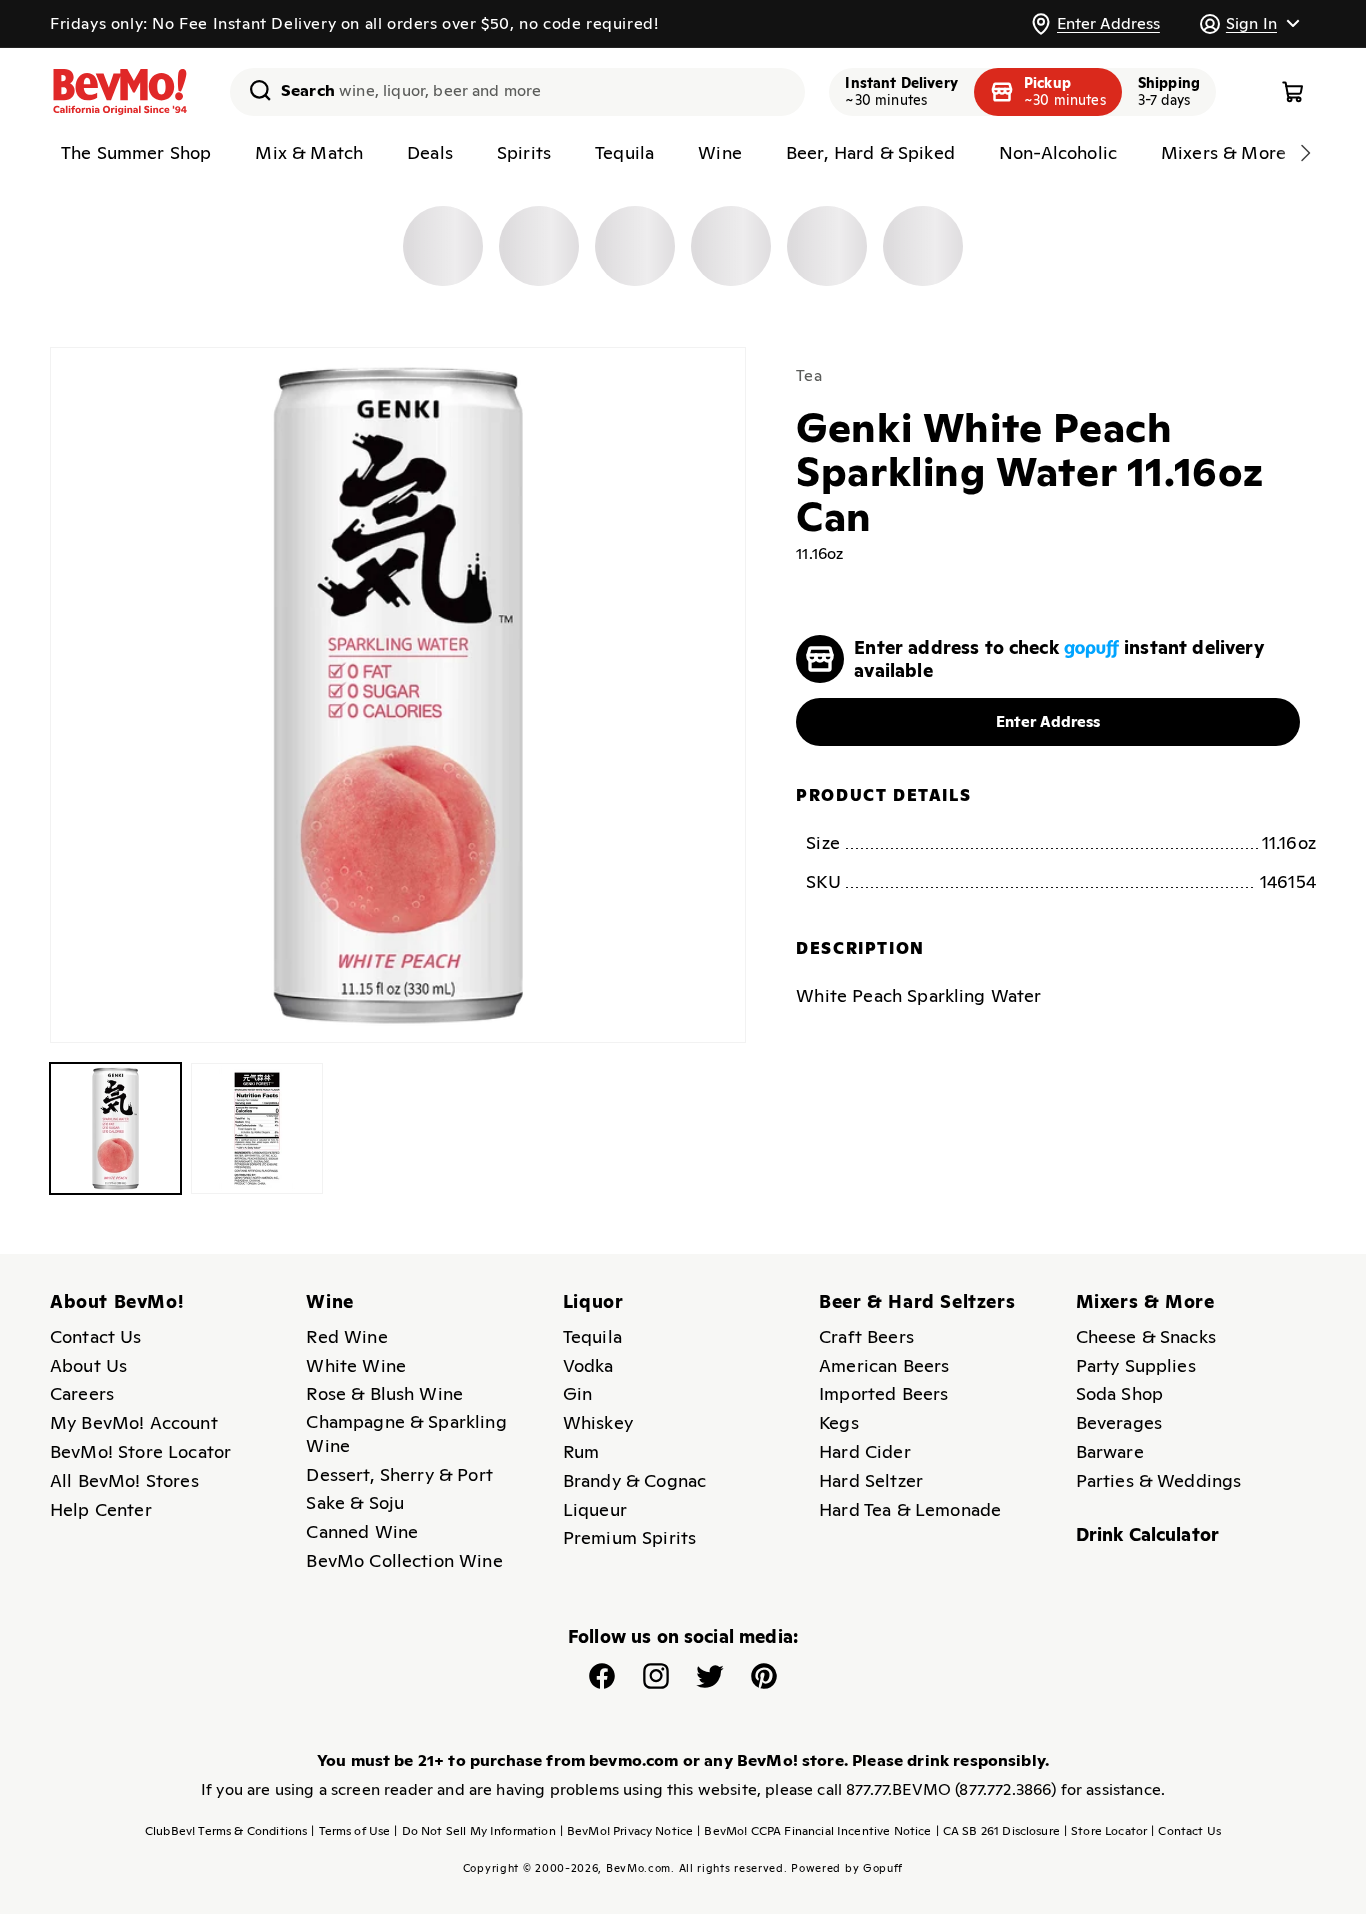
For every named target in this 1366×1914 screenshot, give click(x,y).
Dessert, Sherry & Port (399, 1474)
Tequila (592, 1336)
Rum (581, 1451)
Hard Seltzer (871, 1480)
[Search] (253, 90)
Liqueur (595, 1509)
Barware (1110, 1451)
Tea (808, 375)
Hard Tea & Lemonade (910, 1509)
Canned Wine (362, 1531)
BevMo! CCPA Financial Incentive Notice (814, 1831)
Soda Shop (1119, 1393)
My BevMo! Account (134, 1422)
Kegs (839, 1422)
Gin (577, 1393)
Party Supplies (1136, 1365)
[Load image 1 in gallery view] (115, 1128)
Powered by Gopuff (847, 1868)
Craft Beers (866, 1336)
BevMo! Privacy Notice (627, 1831)
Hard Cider (865, 1451)
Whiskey (598, 1422)
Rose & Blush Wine (384, 1393)
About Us (88, 1365)
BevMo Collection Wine (404, 1560)
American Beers (884, 1365)
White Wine (356, 1365)
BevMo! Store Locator (140, 1451)
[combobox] (517, 92)
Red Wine (346, 1336)
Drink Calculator (1148, 1534)
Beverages (1119, 1422)
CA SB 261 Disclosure (998, 1831)
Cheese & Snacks (1146, 1336)
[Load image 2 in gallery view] (256, 1128)
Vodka (588, 1365)
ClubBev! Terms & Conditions (226, 1831)
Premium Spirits (629, 1537)
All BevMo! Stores (124, 1480)
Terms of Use (350, 1831)
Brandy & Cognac (634, 1480)
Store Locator (1105, 1831)
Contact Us (96, 1336)
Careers (82, 1393)
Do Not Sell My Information (474, 1831)
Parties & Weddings (1159, 1480)
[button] (1249, 23)
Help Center (101, 1509)
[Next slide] (1305, 153)
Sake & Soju (355, 1502)
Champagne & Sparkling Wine (406, 1433)
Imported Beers (883, 1393)
